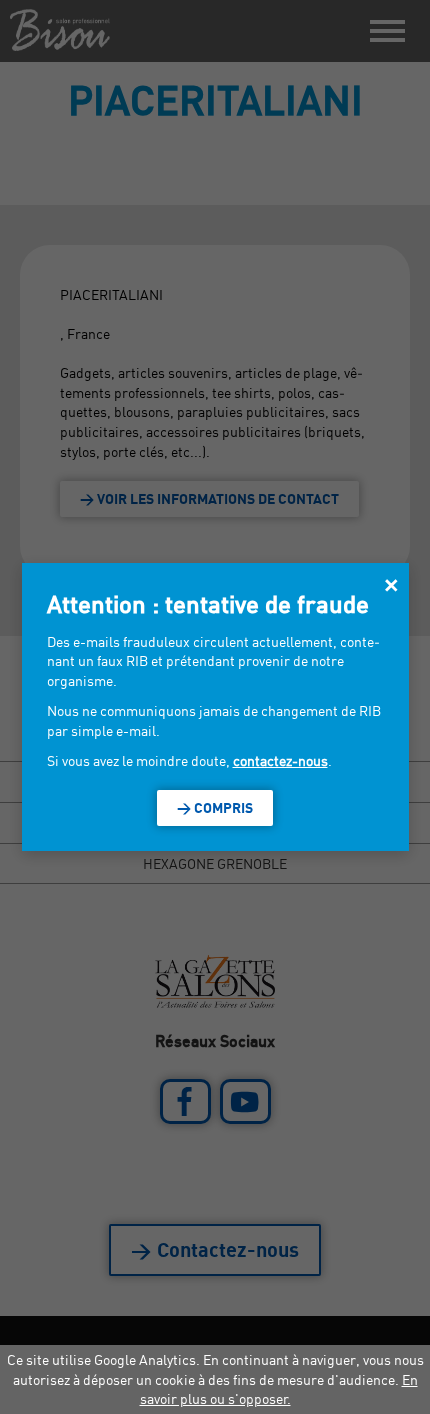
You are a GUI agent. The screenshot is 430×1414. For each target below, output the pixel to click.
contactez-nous (280, 760)
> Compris (215, 807)
